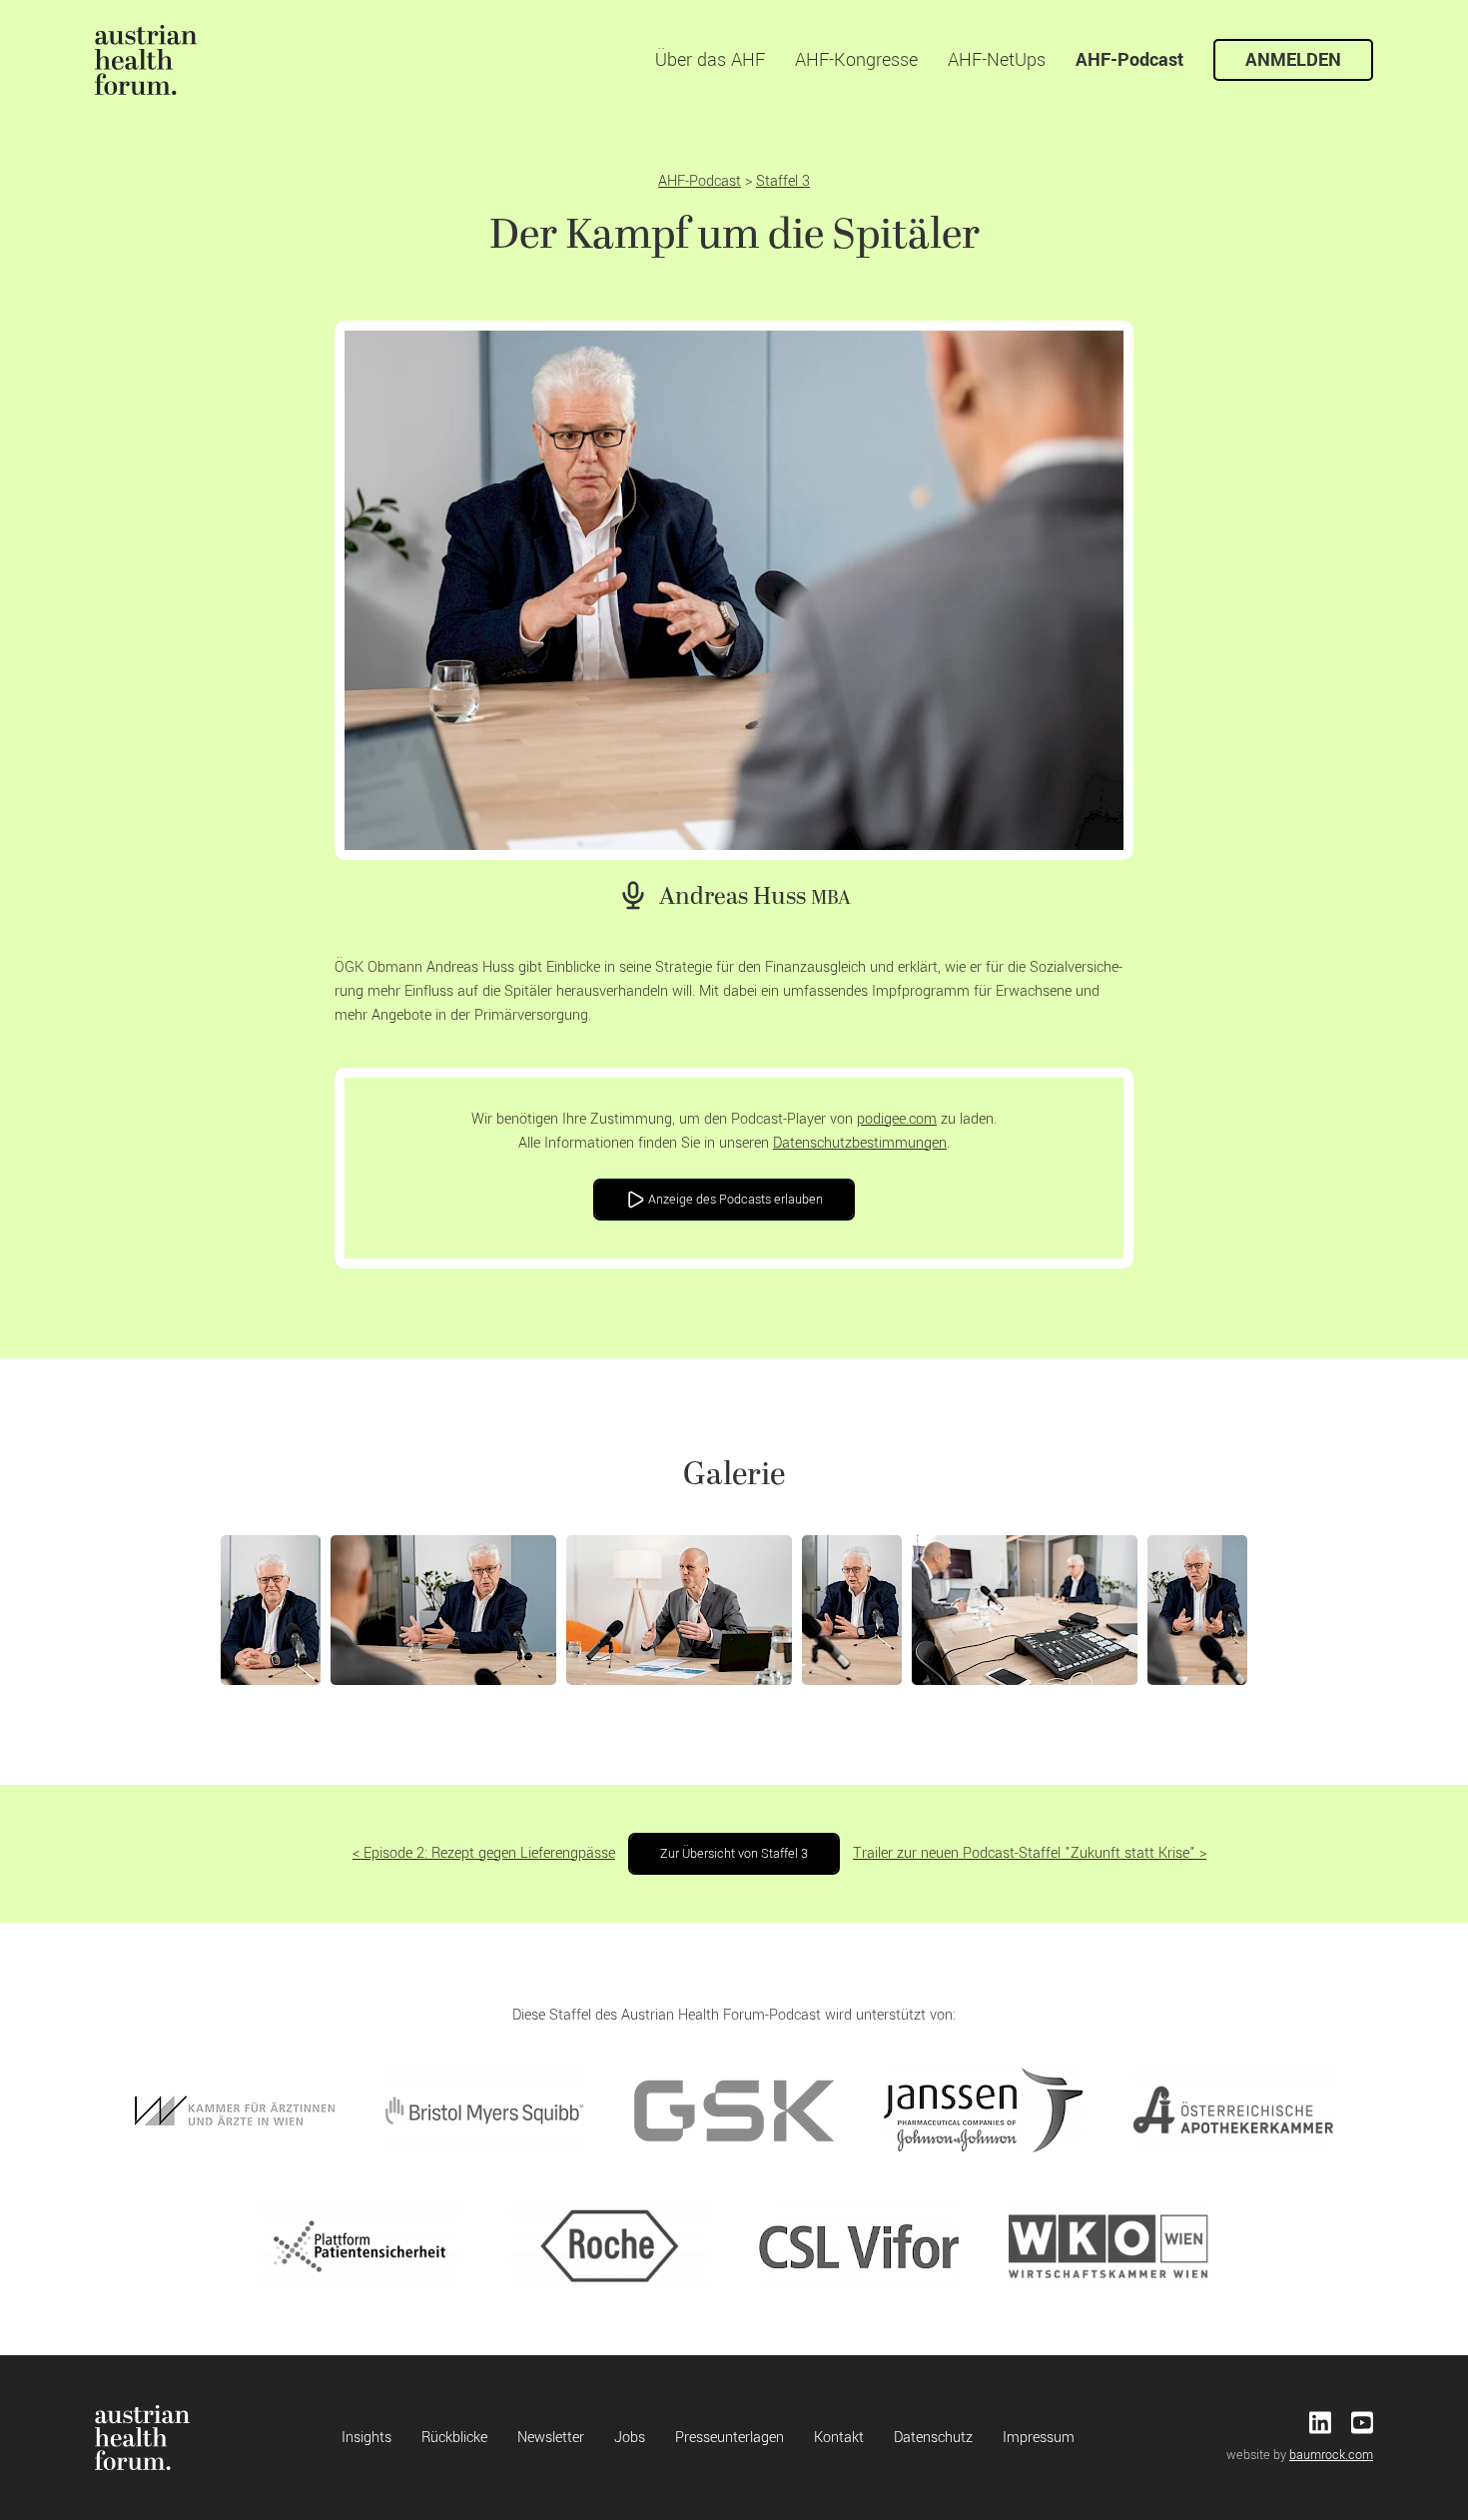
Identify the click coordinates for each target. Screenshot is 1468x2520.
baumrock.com (1331, 2455)
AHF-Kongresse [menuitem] (856, 60)
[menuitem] (146, 60)
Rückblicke (454, 2438)
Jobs (630, 2438)
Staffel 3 (783, 181)
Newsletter (551, 2438)
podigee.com (897, 1119)
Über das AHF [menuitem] (710, 60)
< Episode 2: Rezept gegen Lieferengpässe (484, 1853)
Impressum (1039, 2438)
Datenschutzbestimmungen (860, 1143)
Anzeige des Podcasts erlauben (734, 1200)
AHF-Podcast (700, 181)
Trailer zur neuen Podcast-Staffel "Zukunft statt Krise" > (1030, 1853)
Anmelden (1293, 60)
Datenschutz (933, 2438)
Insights (367, 2438)
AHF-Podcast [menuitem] (1129, 60)
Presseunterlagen (730, 2438)
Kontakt (839, 2438)
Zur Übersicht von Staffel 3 (734, 1854)
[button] (271, 1610)
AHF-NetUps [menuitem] (997, 60)
